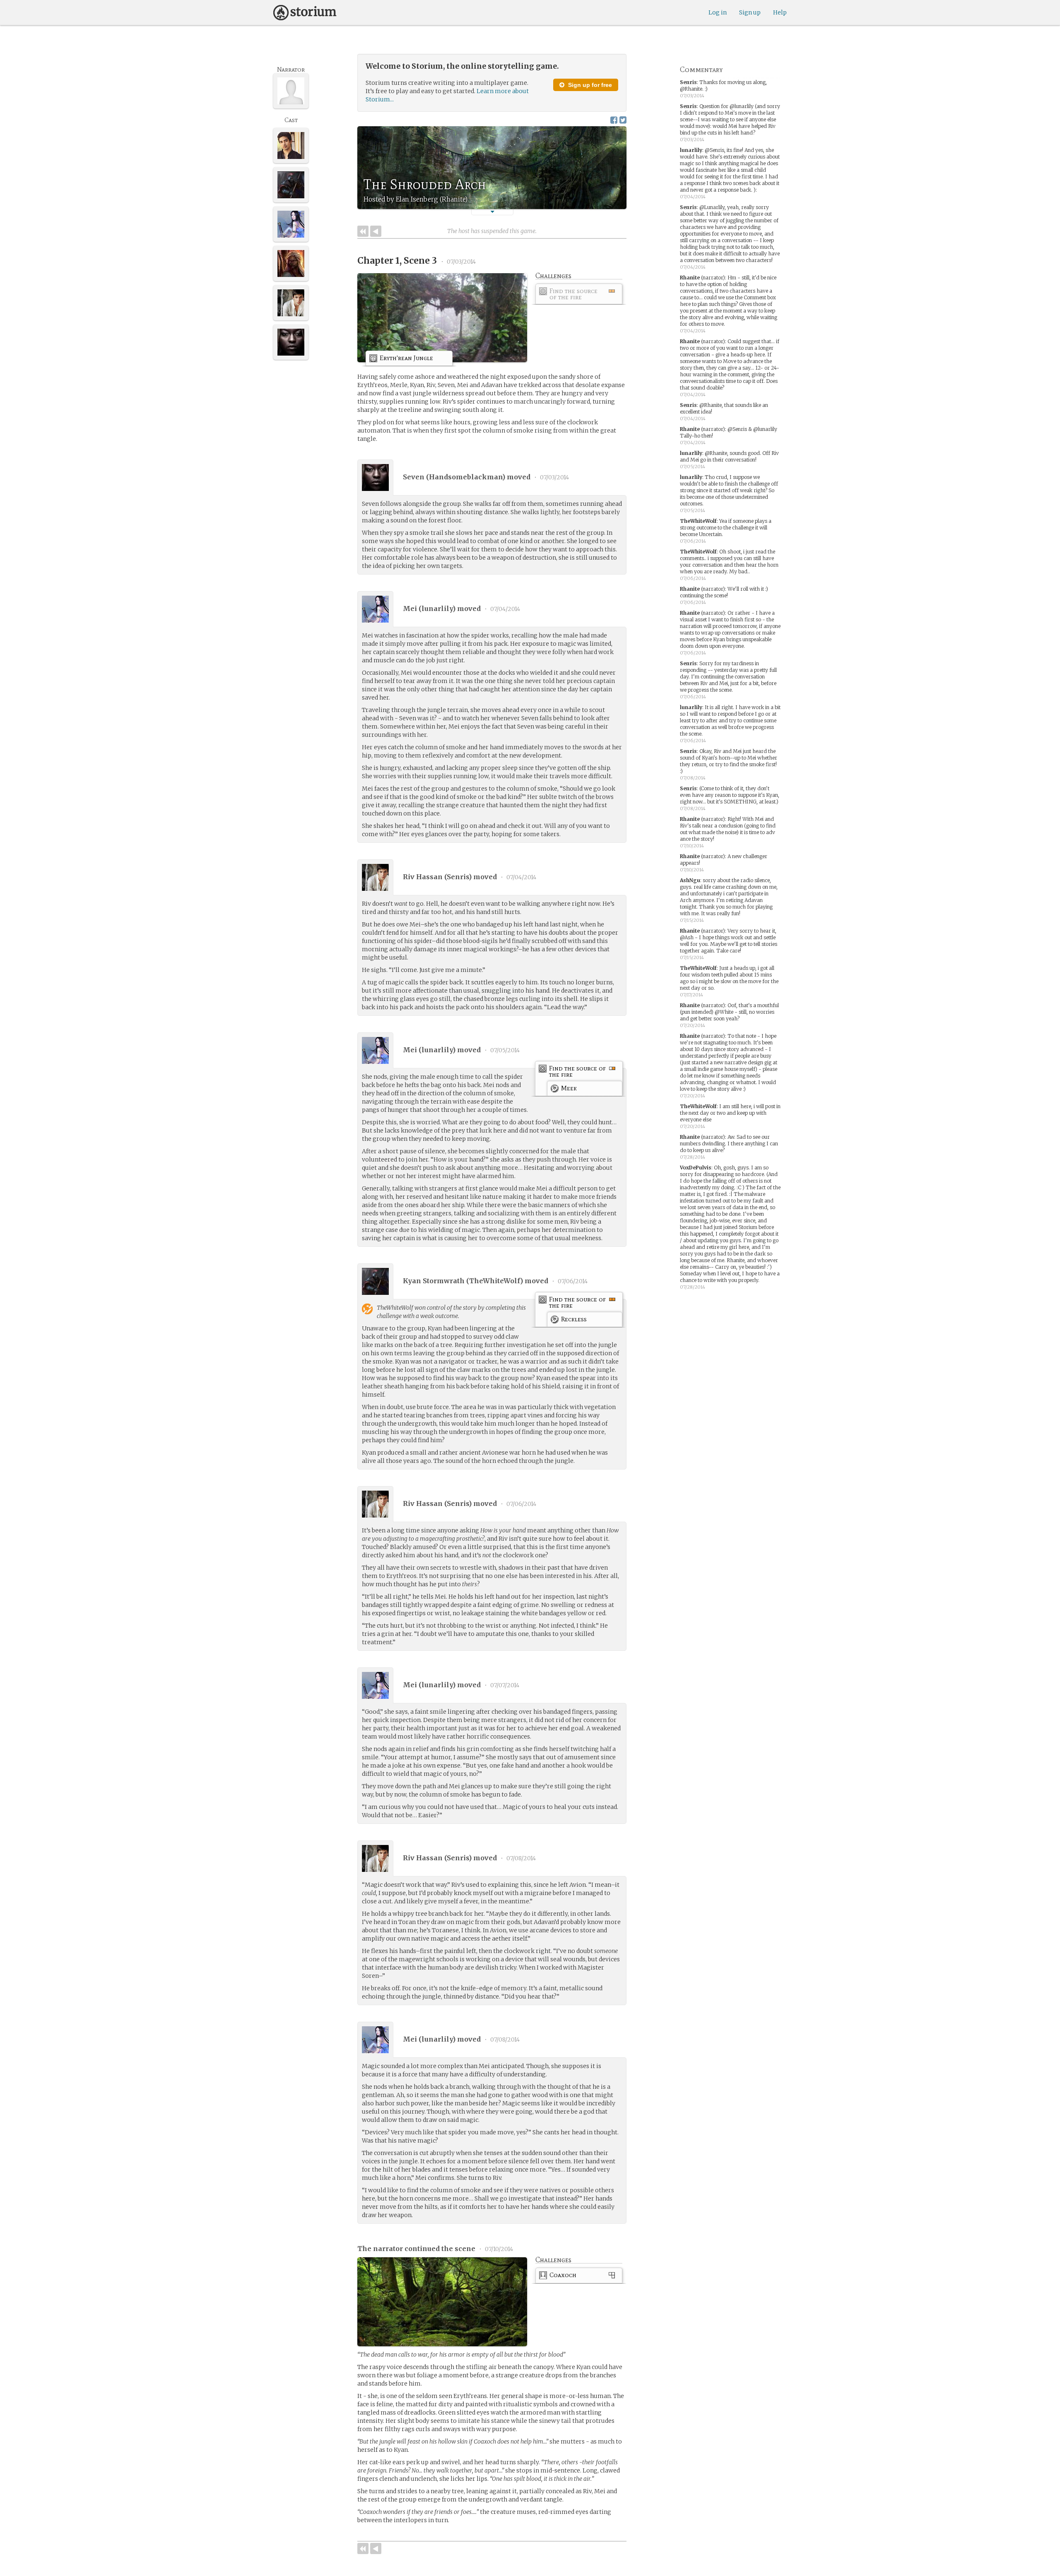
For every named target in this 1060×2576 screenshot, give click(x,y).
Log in (718, 12)
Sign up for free (589, 85)
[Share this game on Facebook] (614, 120)
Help (780, 12)
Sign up (750, 12)
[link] (579, 295)
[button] (492, 212)
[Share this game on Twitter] (623, 120)
